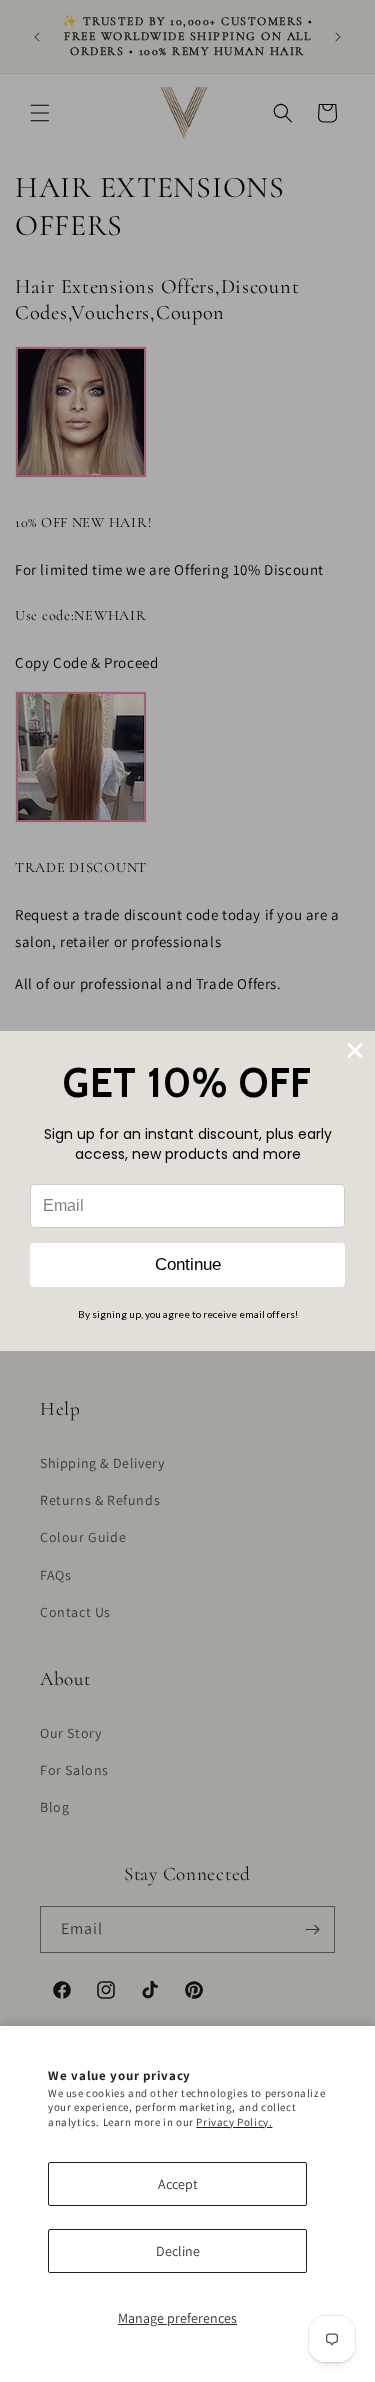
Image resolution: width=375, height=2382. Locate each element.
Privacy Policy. (234, 2122)
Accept (178, 2184)
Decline (178, 2251)
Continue (188, 1264)
